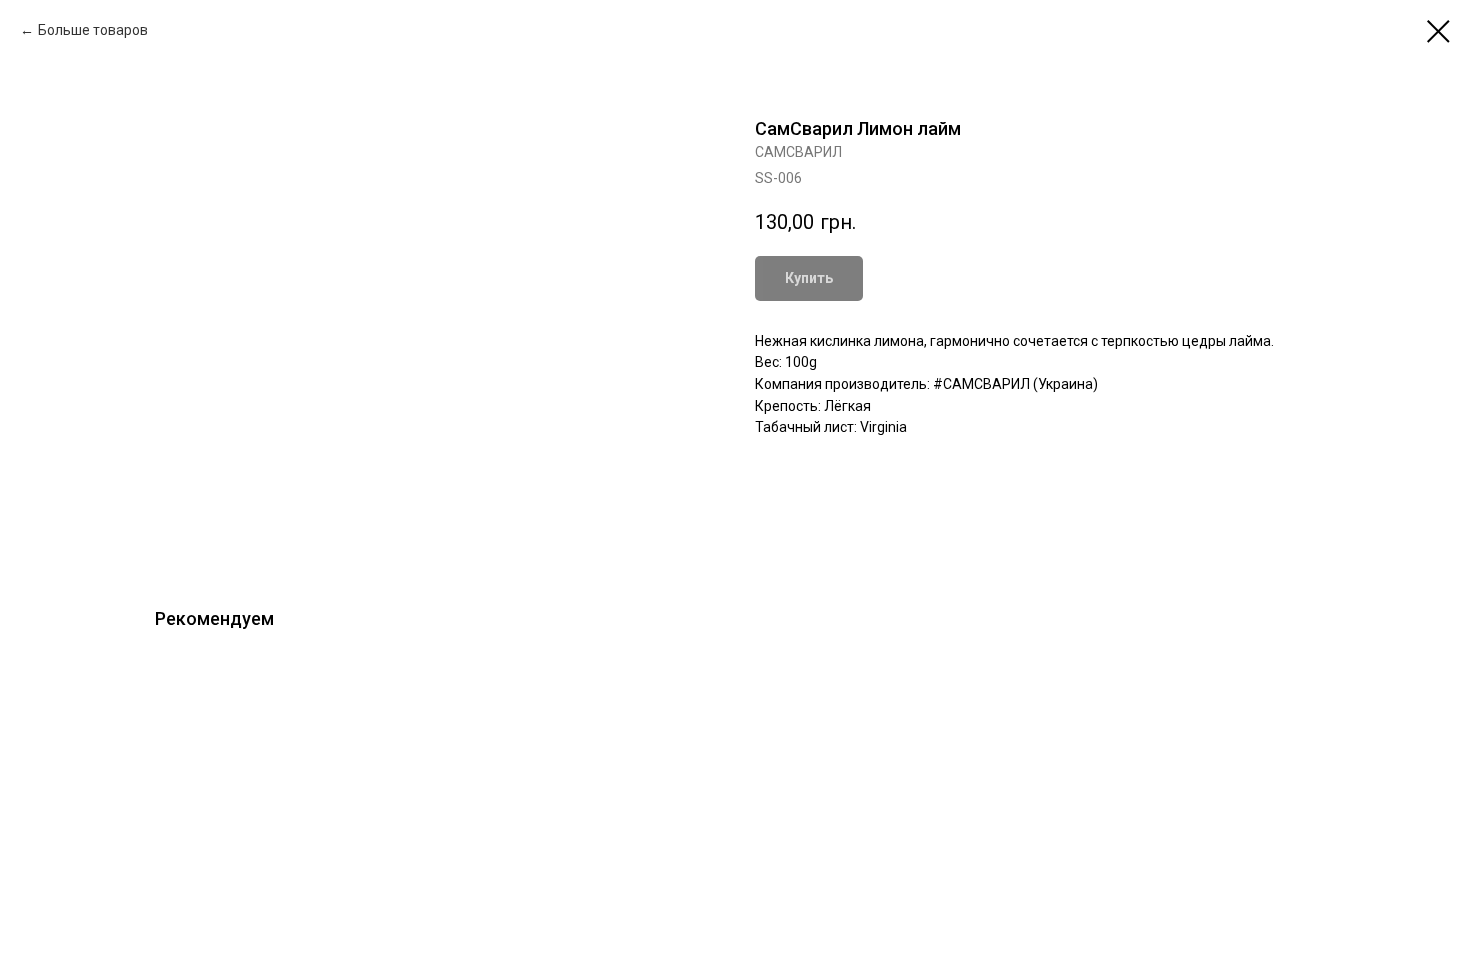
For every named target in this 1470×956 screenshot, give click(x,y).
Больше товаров (93, 30)
